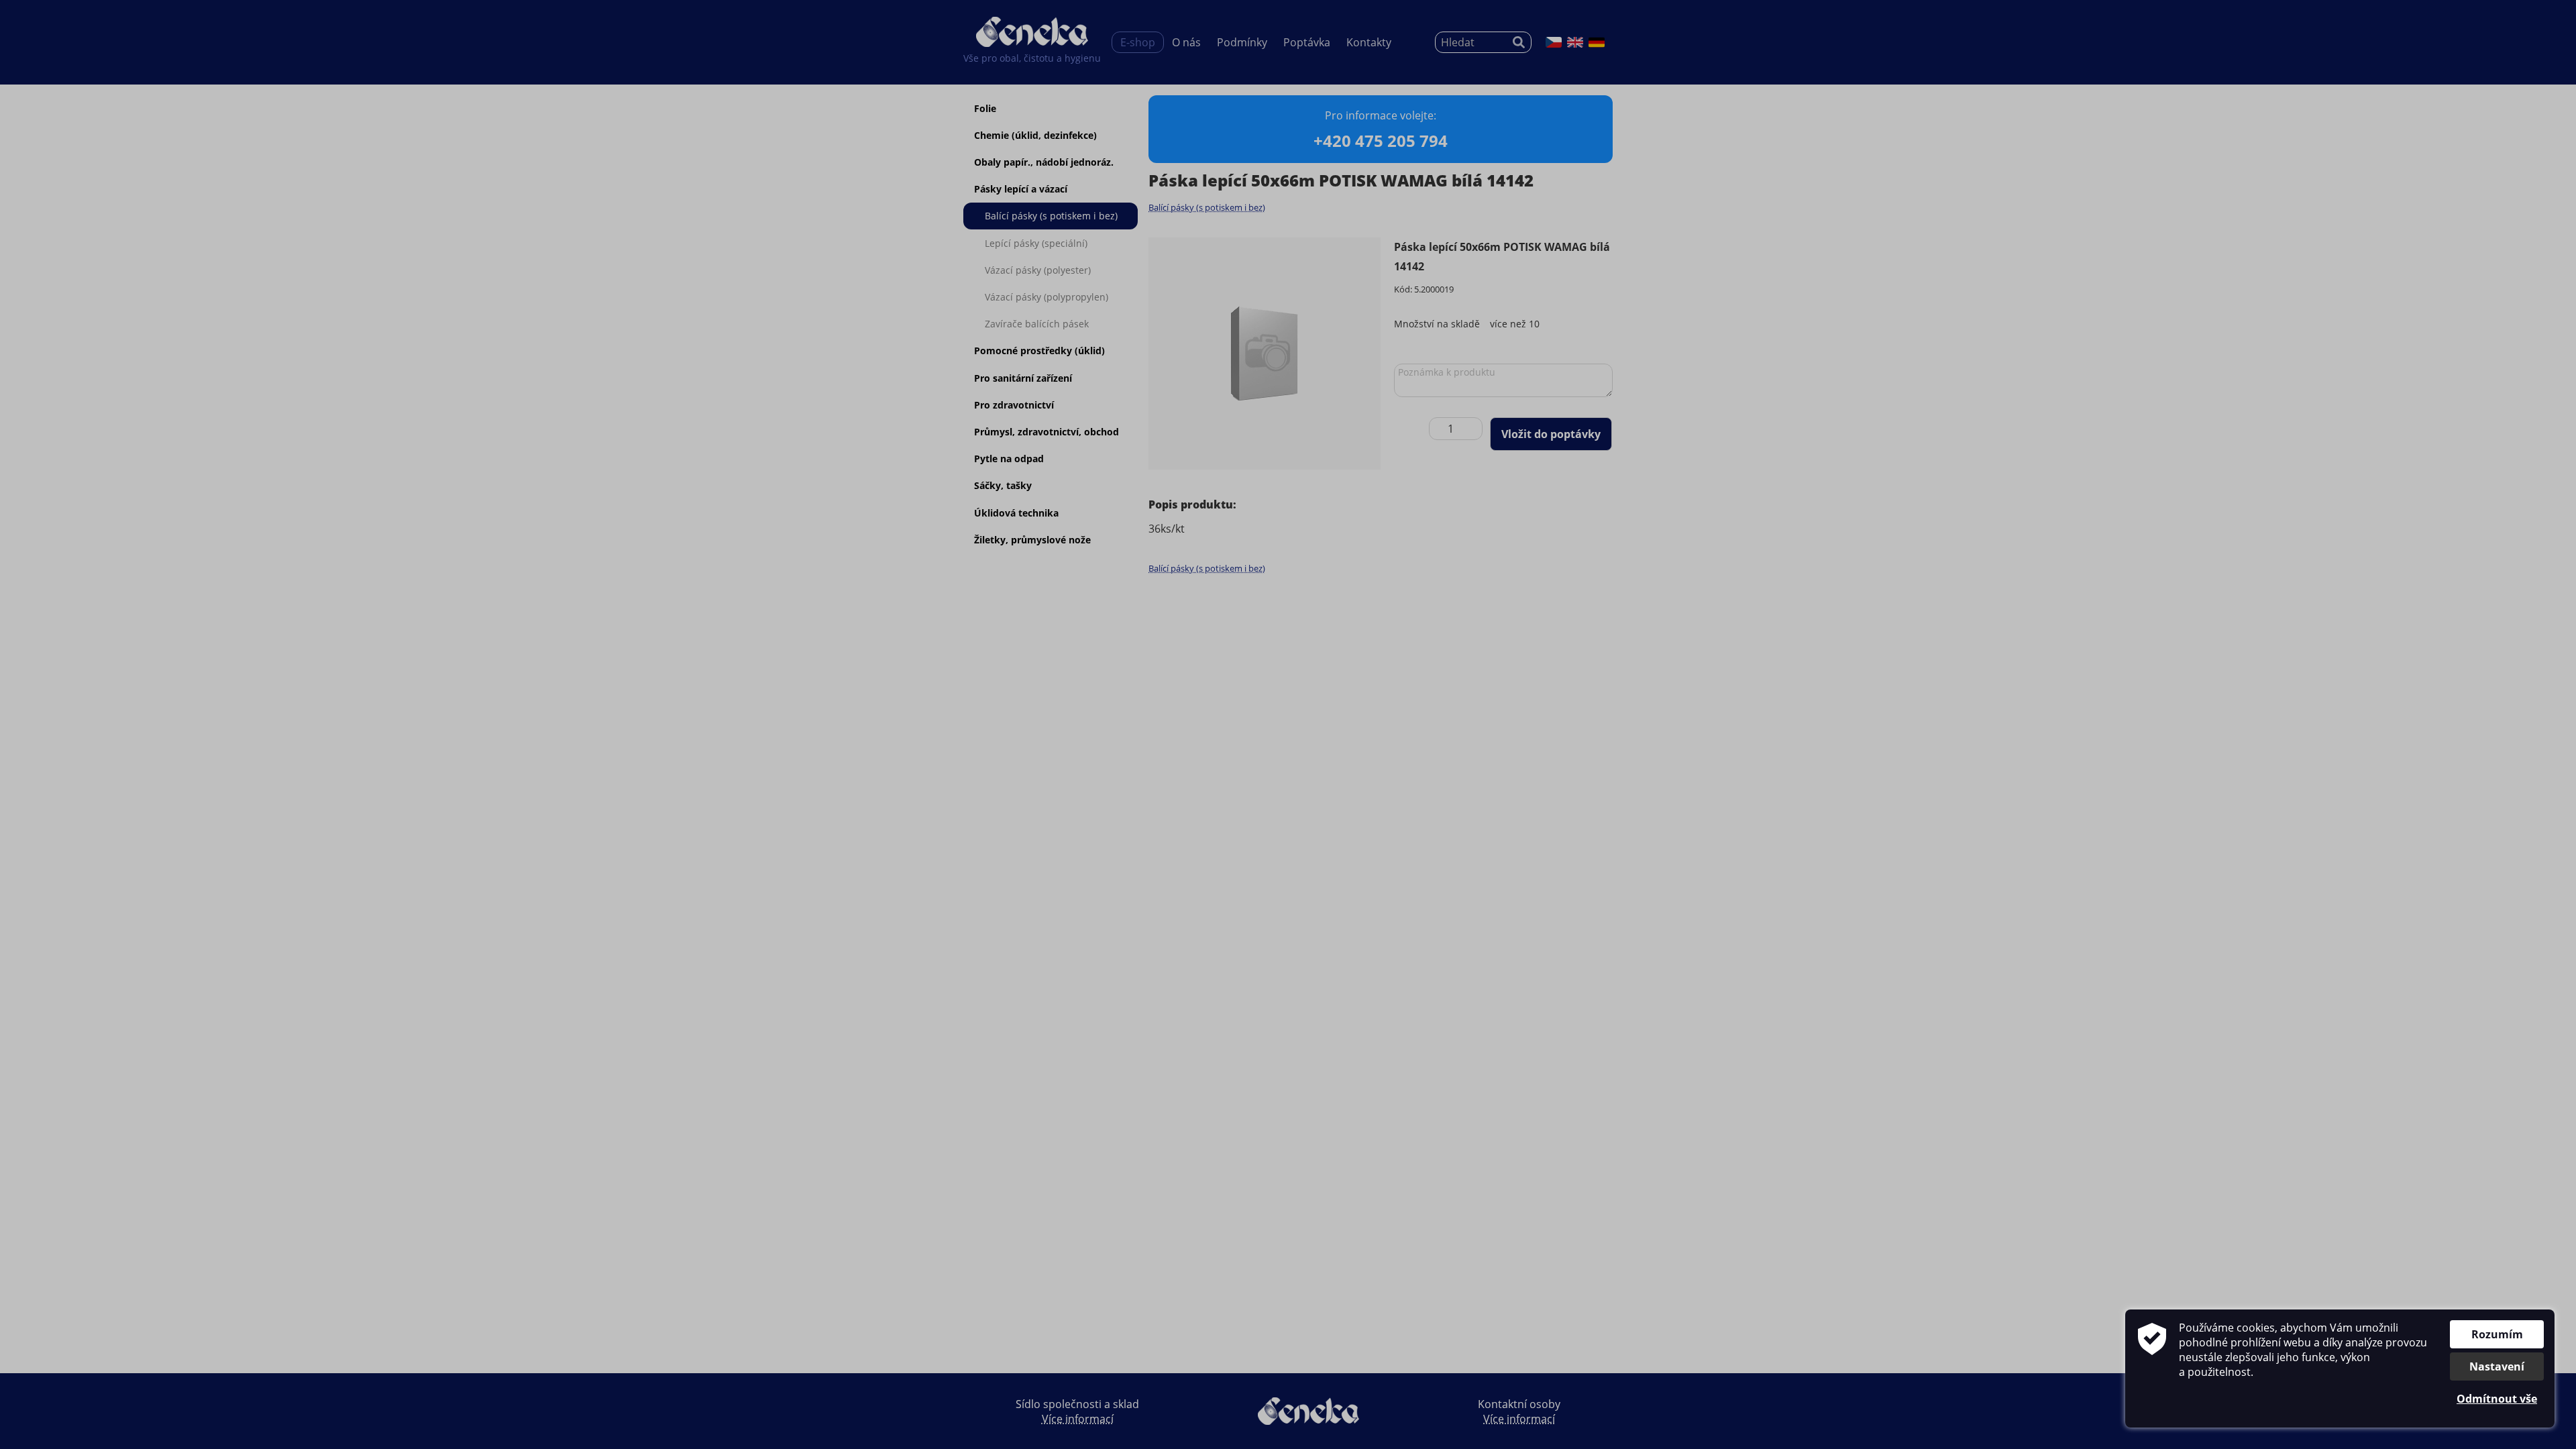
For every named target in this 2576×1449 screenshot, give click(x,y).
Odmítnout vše (2497, 1399)
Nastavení (2497, 1366)
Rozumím (2497, 1334)
